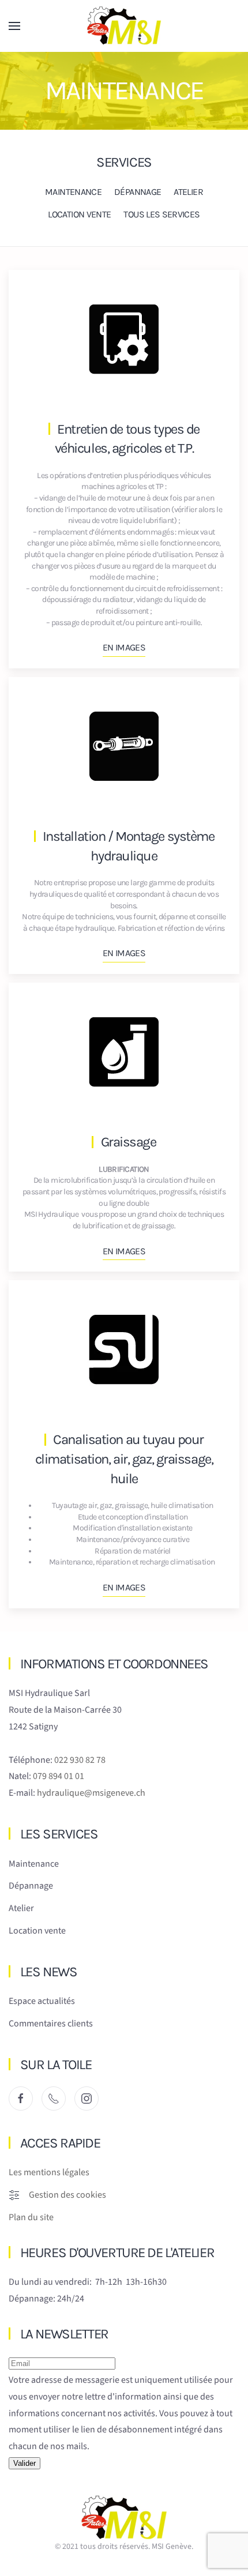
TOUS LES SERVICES (161, 214)
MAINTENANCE (73, 192)
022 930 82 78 (80, 1760)
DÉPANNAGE (138, 192)
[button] (14, 26)
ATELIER (188, 192)
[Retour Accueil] (124, 26)
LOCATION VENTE (79, 214)
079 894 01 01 (59, 1776)
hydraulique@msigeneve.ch (91, 1793)
